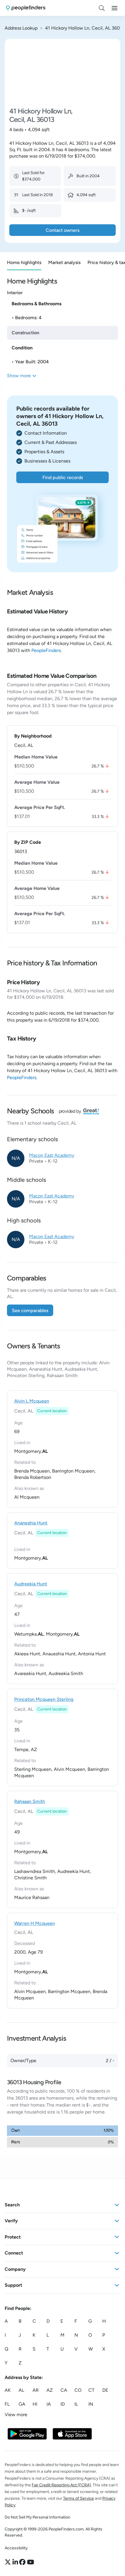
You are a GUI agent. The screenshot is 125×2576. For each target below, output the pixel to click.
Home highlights (24, 262)
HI (35, 2404)
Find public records (63, 477)
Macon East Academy (52, 1155)
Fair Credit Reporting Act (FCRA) (61, 2485)
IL (76, 2404)
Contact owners (63, 230)
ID (63, 2404)
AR (36, 2390)
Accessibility (16, 2548)
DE (105, 2390)
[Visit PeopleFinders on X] (9, 2562)
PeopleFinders (46, 650)
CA (64, 2390)
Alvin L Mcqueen (32, 1401)
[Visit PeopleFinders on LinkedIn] (16, 2562)
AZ (50, 2390)
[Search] (102, 8)
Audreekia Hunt (31, 1584)
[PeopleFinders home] (26, 8)
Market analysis (64, 262)
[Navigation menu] (115, 8)
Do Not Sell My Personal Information (37, 2517)
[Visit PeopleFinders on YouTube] (31, 2562)
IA (49, 2404)
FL (7, 2404)
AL (21, 2390)
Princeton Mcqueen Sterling (44, 1699)
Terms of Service (78, 2498)
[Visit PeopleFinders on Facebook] (23, 2562)
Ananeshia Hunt (31, 1523)
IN (91, 2404)
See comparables (30, 1310)
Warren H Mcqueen (35, 1923)
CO (78, 2390)
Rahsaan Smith (30, 1801)
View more (16, 2415)
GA (22, 2404)
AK (8, 2390)
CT (91, 2390)
